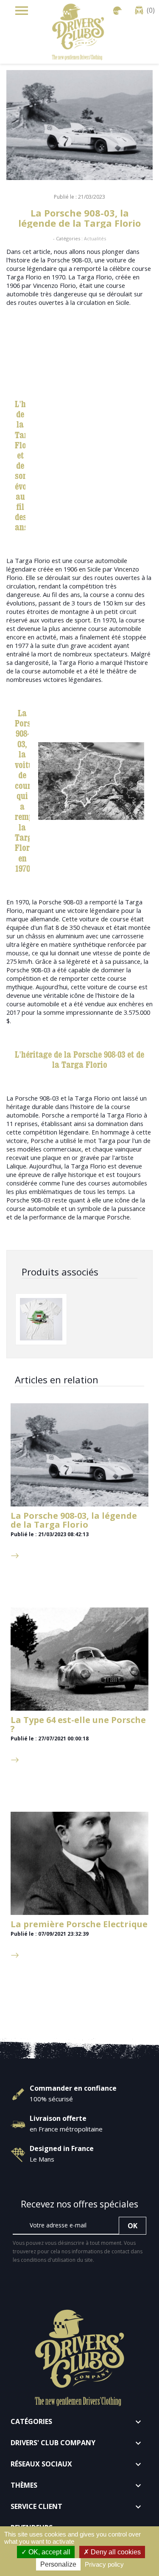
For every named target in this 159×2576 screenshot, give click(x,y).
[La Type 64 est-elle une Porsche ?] (79, 1659)
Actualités (95, 238)
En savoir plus (31, 1547)
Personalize (58, 2564)
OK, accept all (49, 2552)
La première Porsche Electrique (79, 1924)
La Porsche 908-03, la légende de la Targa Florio (74, 1520)
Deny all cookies (115, 2552)
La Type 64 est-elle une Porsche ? (78, 1724)
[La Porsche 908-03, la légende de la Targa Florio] (79, 1455)
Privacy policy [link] (104, 2564)
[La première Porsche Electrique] (79, 1864)
